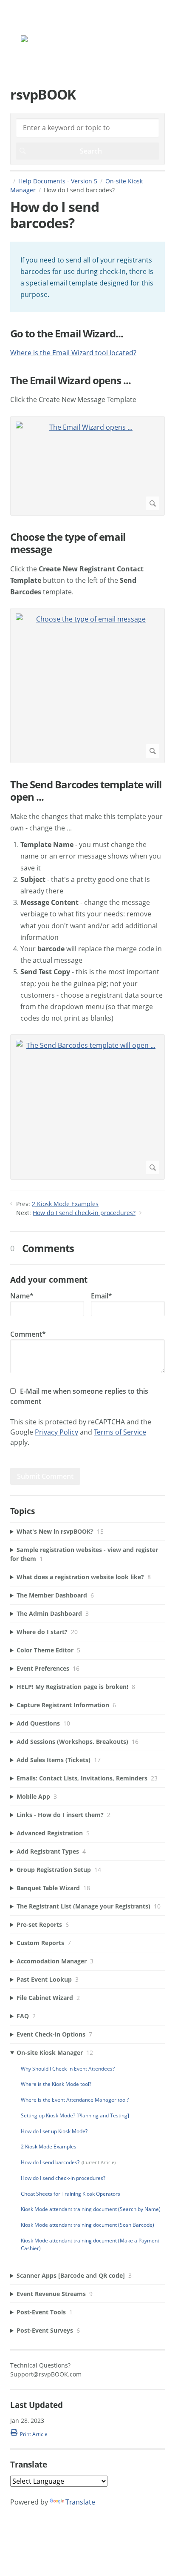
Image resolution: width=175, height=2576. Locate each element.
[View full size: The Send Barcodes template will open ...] (87, 1107)
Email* (102, 1296)
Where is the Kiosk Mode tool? (56, 2084)
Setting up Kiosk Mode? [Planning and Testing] (75, 2115)
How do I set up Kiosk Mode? (54, 2131)
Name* (22, 1296)
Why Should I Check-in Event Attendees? (68, 2069)
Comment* (28, 1334)
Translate (80, 2502)
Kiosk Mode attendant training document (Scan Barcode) (87, 2225)
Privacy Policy (56, 1432)
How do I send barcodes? (50, 2162)
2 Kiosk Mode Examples (65, 1204)
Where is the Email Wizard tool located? (73, 353)
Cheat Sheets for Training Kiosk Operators (71, 2194)
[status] (87, 277)
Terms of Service (120, 1432)
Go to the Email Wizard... (67, 334)
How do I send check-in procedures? (84, 1213)
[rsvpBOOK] (48, 40)
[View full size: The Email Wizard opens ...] (87, 466)
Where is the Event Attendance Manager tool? (75, 2100)
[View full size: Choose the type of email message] (87, 686)
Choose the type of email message (68, 543)
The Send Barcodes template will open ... (86, 791)
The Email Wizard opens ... (71, 381)
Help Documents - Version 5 (58, 181)
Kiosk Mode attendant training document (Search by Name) (91, 2209)
